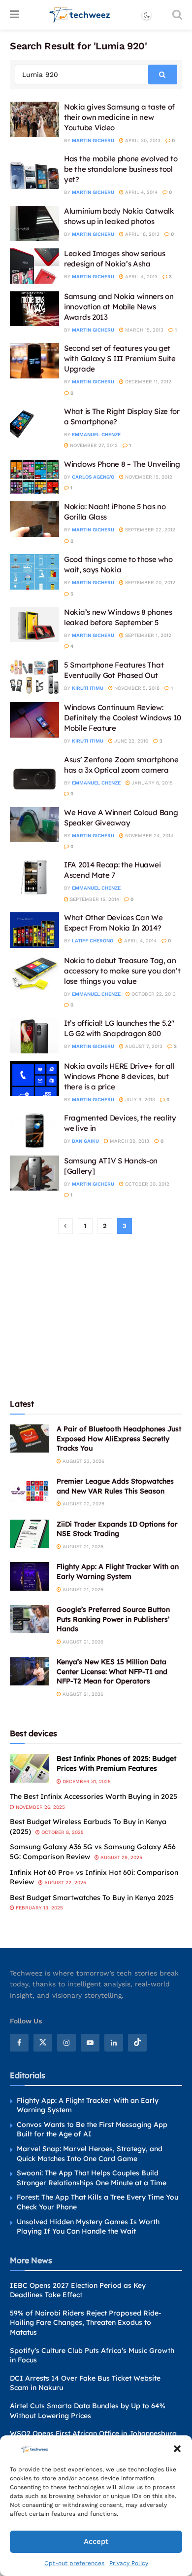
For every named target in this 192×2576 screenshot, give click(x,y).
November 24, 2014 (148, 836)
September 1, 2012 (147, 635)
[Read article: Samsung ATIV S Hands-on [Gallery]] (34, 1173)
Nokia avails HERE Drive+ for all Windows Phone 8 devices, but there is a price (119, 1076)
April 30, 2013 (142, 140)
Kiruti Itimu (88, 688)
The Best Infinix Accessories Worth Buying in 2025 (94, 1796)
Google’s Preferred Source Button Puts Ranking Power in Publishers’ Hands (113, 1619)
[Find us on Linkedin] (114, 2043)
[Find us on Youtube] (90, 2043)
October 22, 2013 (153, 994)
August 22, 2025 (64, 1883)
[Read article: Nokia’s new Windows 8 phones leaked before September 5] (34, 625)
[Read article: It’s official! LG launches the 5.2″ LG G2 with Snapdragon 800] (34, 1036)
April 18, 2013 (142, 234)
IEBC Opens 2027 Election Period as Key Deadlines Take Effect (78, 2290)
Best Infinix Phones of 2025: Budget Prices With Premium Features (116, 1763)
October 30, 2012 (146, 1184)
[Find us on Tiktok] (137, 2043)
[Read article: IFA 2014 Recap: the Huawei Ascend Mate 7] (34, 877)
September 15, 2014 (94, 899)
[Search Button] (177, 15)
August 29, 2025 (121, 1857)
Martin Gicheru (93, 140)
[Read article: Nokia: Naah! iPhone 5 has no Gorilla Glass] (34, 519)
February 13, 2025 (39, 1908)
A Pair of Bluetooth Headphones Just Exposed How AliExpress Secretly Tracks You (119, 1438)
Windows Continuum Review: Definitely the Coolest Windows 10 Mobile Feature (123, 718)
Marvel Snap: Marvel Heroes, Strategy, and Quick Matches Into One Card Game (90, 2154)
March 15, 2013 (144, 330)
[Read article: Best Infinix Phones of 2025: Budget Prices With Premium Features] (30, 1768)
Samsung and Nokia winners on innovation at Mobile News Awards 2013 (119, 307)
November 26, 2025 (40, 1807)
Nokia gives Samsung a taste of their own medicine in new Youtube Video (119, 117)
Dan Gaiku (85, 1141)
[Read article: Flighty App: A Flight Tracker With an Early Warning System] (30, 1576)
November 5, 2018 (136, 688)
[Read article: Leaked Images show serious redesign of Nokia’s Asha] (34, 266)
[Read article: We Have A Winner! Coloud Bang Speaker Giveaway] (34, 825)
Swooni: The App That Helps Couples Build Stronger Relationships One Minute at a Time (92, 2178)
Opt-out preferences (74, 2563)
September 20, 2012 (149, 582)
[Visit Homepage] (80, 15)
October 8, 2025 (62, 1832)
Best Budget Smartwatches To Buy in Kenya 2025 (92, 1898)
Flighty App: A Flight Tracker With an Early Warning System (118, 1571)
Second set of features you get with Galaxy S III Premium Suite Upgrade (120, 358)
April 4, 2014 (141, 192)
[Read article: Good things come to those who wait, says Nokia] (34, 572)
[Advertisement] (96, 1315)
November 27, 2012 (93, 445)
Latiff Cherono (93, 941)
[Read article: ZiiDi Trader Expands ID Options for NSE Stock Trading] (30, 1534)
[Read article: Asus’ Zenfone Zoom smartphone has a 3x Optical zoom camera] (34, 772)
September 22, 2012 (149, 530)
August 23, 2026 (83, 1461)
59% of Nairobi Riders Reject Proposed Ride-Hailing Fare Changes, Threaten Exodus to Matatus (86, 2323)
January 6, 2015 (151, 783)
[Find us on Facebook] (19, 2043)
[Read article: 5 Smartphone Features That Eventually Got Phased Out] (34, 677)
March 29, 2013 (129, 1141)
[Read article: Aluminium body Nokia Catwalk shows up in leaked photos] (34, 224)
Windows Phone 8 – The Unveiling (122, 464)
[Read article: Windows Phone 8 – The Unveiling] (34, 477)
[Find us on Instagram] (66, 2043)
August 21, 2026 (82, 1547)
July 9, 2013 (139, 1100)
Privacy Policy (129, 2563)
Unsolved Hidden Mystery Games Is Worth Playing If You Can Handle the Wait (88, 2227)
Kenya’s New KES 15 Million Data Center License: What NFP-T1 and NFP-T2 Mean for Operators (112, 1671)
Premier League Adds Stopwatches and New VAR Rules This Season (115, 1486)
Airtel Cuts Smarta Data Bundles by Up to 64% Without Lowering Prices (88, 2411)
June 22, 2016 (130, 741)
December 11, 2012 (147, 382)
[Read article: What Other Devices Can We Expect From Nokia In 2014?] (34, 930)
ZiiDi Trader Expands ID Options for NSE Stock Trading (117, 1529)
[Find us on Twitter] (43, 2043)
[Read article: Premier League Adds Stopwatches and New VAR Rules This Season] (30, 1491)
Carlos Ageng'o (93, 477)
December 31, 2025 (86, 1781)
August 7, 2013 (143, 1046)
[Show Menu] (15, 15)
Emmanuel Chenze (96, 434)
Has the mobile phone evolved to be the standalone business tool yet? (121, 169)
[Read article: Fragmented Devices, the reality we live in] (34, 1130)
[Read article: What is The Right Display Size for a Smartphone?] (34, 424)
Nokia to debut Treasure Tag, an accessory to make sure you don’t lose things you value (122, 971)
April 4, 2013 (141, 277)
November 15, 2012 (148, 477)
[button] (177, 2449)
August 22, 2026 (83, 1504)
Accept (96, 2541)
